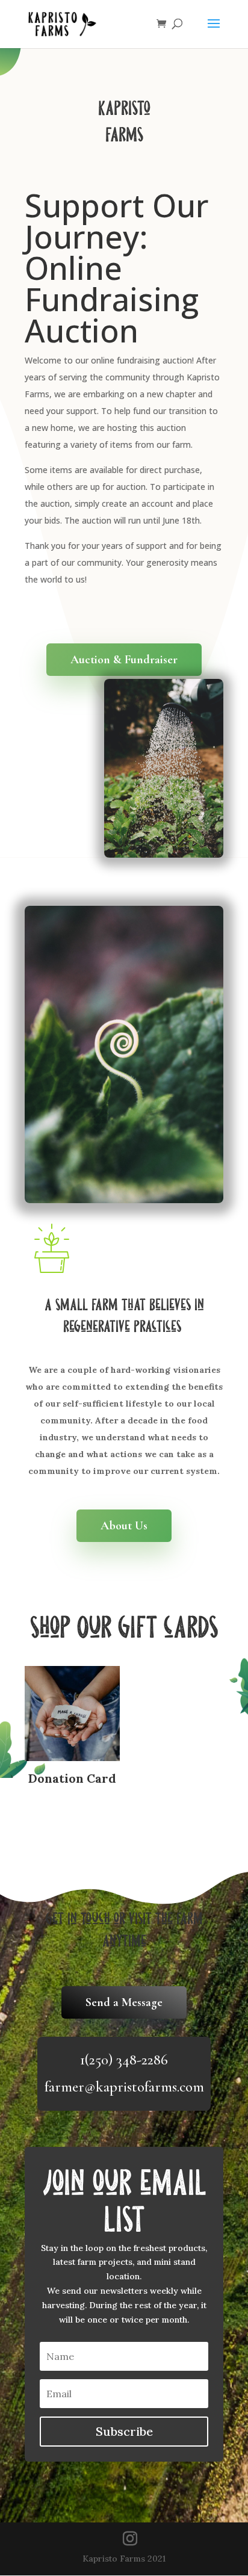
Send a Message (124, 2002)
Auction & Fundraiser (124, 660)
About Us (124, 1526)
